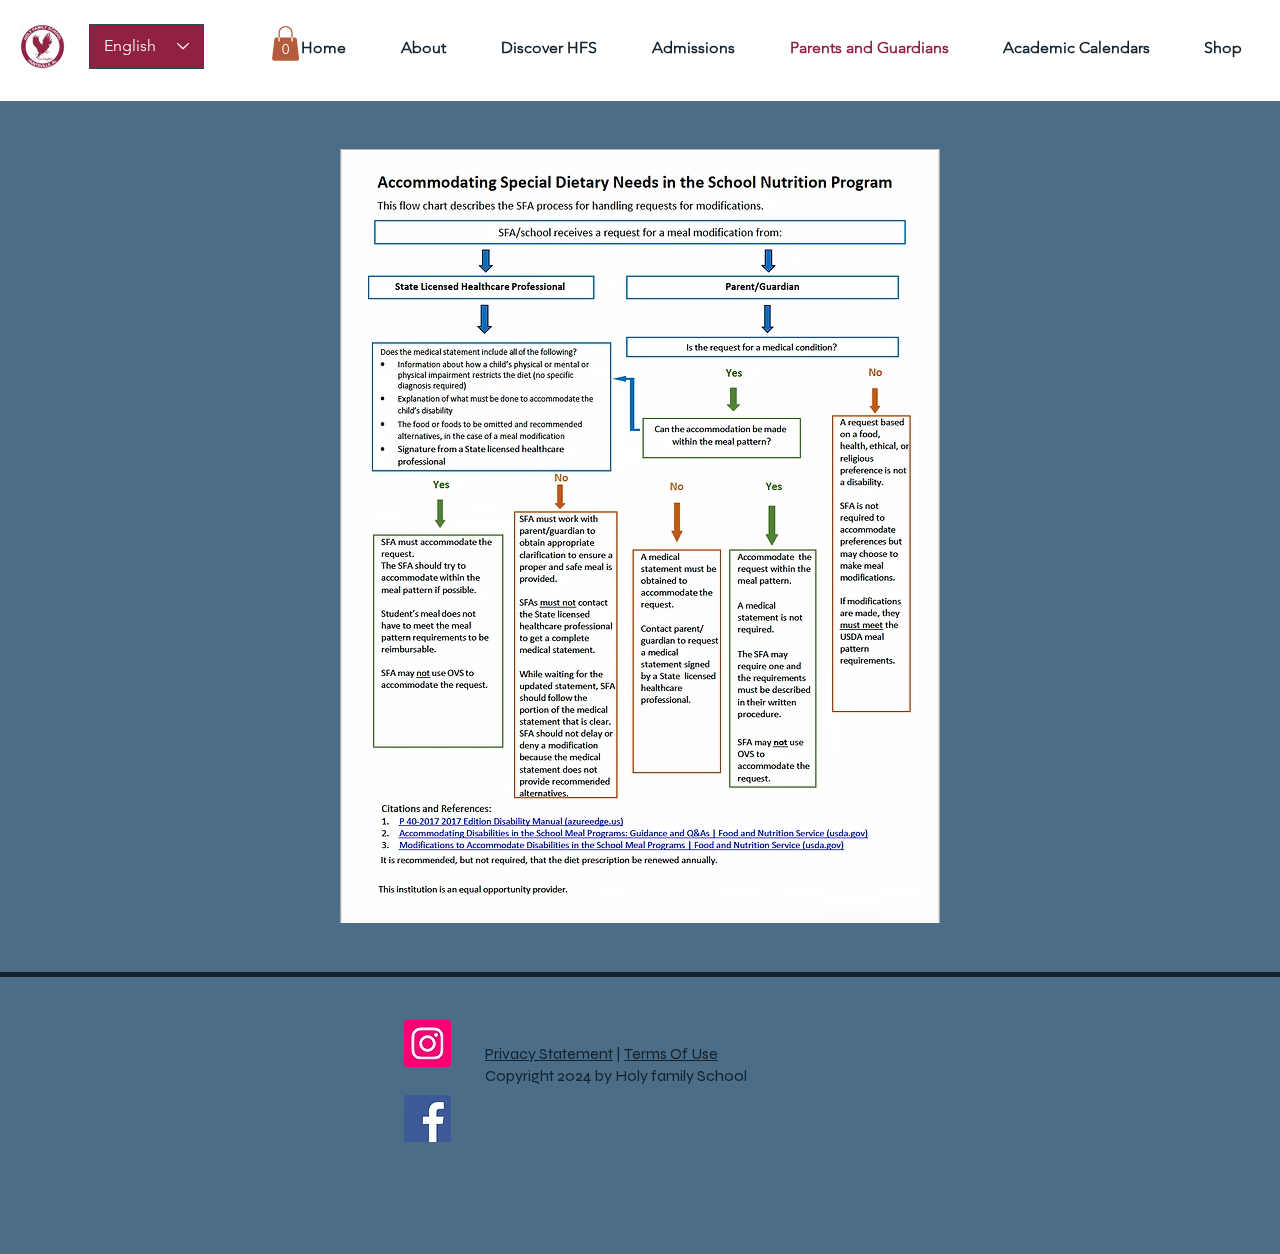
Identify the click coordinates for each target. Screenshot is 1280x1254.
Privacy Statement (549, 1053)
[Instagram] (427, 1043)
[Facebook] (427, 1118)
